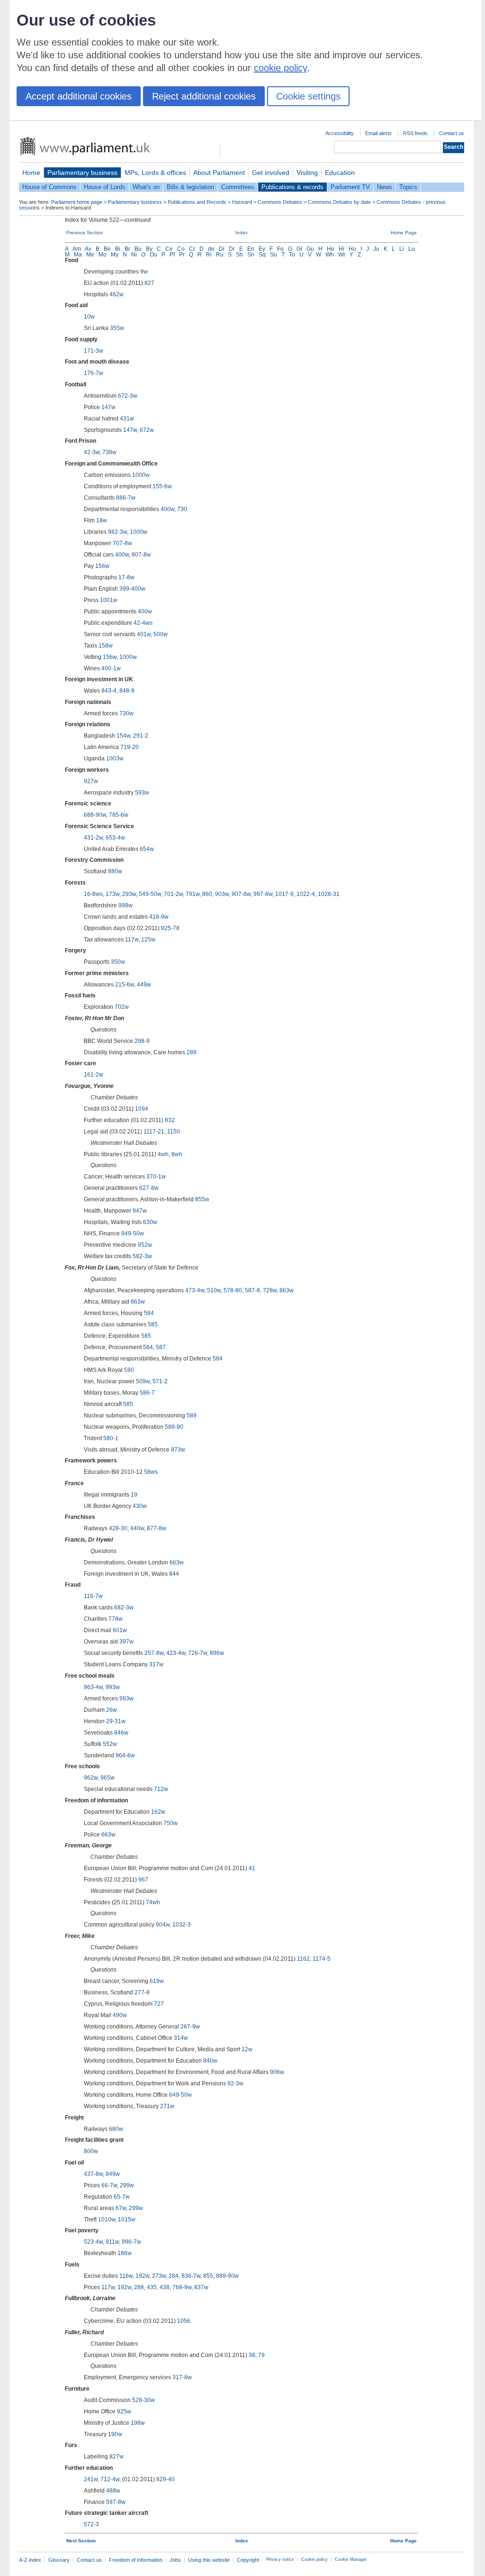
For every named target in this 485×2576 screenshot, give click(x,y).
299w (127, 2185)
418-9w (159, 917)
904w (163, 1925)
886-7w (126, 498)
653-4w (115, 838)
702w (122, 1007)
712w (161, 1789)
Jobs (175, 2560)
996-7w (131, 2242)
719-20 (130, 747)
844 (174, 1574)
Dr (232, 249)
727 (159, 2004)
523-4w (93, 2242)
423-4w (176, 1653)
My (115, 255)
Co (181, 249)
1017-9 (284, 894)
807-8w (141, 555)
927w (91, 781)
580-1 (111, 1438)
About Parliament (219, 173)
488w (113, 2491)
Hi (341, 249)
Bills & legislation (190, 187)
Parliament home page (77, 202)
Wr (342, 255)
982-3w (117, 532)
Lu (412, 249)
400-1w (111, 668)
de (211, 249)
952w (145, 1245)
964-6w (125, 1755)
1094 (142, 1109)
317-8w (182, 2377)
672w (147, 430)
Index (242, 233)
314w (181, 2038)
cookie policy (280, 68)
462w (117, 294)
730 (182, 509)
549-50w (150, 894)
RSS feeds (415, 133)
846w (121, 1733)
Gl (299, 249)
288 (139, 2287)
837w (201, 2287)
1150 (174, 1132)
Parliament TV (350, 187)
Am (77, 249)
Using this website (209, 2560)
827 (149, 283)
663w (177, 1562)
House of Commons (49, 187)
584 (149, 1313)
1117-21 (154, 1132)
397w (126, 1642)
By (149, 249)
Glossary (59, 2560)
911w (112, 2242)
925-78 (170, 928)
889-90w (227, 2276)
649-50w (180, 2095)
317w (156, 1664)
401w (144, 634)
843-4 (109, 691)
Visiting (307, 173)
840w (210, 2061)
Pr (182, 255)
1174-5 (322, 1959)
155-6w (162, 486)
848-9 (127, 691)
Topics (408, 187)
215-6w (125, 985)
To (292, 255)
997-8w (263, 894)
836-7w (191, 2276)
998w (126, 905)
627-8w (149, 1188)
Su (274, 255)
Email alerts (378, 133)
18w (102, 521)
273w (159, 2276)
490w (120, 2015)
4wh (163, 1154)
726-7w (198, 1653)
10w (89, 317)
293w (129, 894)
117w (132, 940)
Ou (153, 255)
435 (152, 2287)
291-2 (141, 736)
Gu (310, 249)
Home (31, 173)
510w (214, 1290)
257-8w (154, 1653)
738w (109, 452)
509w (143, 1381)
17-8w (126, 577)
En (251, 249)
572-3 (91, 2524)
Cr (192, 249)
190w (115, 2434)
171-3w (94, 351)
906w (277, 2072)
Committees (238, 187)
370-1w (156, 1177)
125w (148, 940)
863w (287, 1290)
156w (102, 566)
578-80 (233, 1290)
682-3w (124, 1608)
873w (178, 1450)
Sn (251, 255)
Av (88, 249)
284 (174, 2276)
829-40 (166, 2479)
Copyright (248, 2560)
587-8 (252, 1290)
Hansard (242, 202)
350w (118, 962)
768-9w (182, 2287)
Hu (352, 249)
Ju (376, 249)
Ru (220, 255)
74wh (153, 1902)
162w (158, 1812)
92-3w (235, 2083)
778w (116, 1619)
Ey (262, 249)
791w (193, 894)
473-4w (195, 1290)
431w (127, 419)
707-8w (122, 543)
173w (112, 894)
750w (171, 1823)
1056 (184, 2321)
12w (247, 2049)
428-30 (118, 1528)
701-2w (173, 894)
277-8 (142, 1992)
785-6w (119, 815)
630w (150, 1222)
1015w (127, 2220)
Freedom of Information (136, 2560)
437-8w (93, 2174)
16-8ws (93, 894)
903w (222, 894)
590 (129, 1370)
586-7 (147, 1393)
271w (167, 2106)
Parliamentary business (82, 173)
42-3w (92, 452)
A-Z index (30, 2560)
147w (108, 407)
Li (402, 249)
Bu (138, 249)
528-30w (144, 2400)
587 (161, 1347)
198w (138, 2423)
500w (161, 634)
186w (125, 2253)
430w (140, 1506)
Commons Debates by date (339, 202)
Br (127, 249)
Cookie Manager (351, 2559)
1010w (107, 2220)
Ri (209, 255)
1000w (141, 475)
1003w (115, 758)
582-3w (142, 1256)
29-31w (116, 1721)
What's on (146, 187)
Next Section (81, 2541)
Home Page (404, 233)
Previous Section (85, 233)
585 (153, 1325)
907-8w (241, 894)
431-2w (93, 838)
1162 (303, 1959)
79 (261, 2355)
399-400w (132, 589)
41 (252, 1868)
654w (147, 849)
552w (110, 1744)
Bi (118, 249)
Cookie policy (314, 2559)
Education (340, 173)
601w (120, 1630)
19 (134, 1495)
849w (113, 2174)
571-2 (160, 1381)
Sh (239, 255)
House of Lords (105, 187)
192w (142, 2276)
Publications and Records (197, 202)
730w (126, 713)
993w (113, 1687)
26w (112, 1710)
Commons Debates (280, 202)
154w (123, 736)
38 (252, 2355)
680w (116, 2129)
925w (124, 2412)
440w (137, 1528)
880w (115, 871)
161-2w (94, 1075)
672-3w (128, 396)
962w (91, 1778)
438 (165, 2287)
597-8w (116, 2502)
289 (192, 1052)
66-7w (109, 2185)
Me (90, 255)
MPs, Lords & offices (155, 173)
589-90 (174, 1427)
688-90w (95, 815)
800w (91, 2151)
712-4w (110, 2479)
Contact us (452, 133)
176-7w (94, 373)
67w (121, 2208)
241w (91, 2479)
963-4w (93, 1687)
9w (144, 272)
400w (167, 509)
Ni (134, 255)
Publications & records (292, 187)
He (331, 249)
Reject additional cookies (204, 96)
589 (192, 1416)
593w (142, 793)
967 (143, 1880)
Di (222, 249)
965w (108, 1778)
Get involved (271, 173)
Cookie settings (308, 96)
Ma (78, 255)
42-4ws (143, 623)
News (385, 187)
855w (202, 1199)
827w (117, 2457)
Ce (169, 249)
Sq (262, 255)
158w (106, 646)
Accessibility (340, 133)
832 (170, 1120)
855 (208, 2276)
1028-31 (329, 894)
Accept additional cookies (79, 96)
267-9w (190, 2027)
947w (140, 1211)
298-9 (142, 1041)
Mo (103, 255)
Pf (172, 255)
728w (270, 1290)
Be (107, 249)
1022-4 (306, 894)
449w (144, 985)
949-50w (133, 1233)
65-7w (122, 2197)
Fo (280, 249)
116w (126, 2276)
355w (117, 328)
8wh (177, 1154)
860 (207, 894)
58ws (151, 1472)
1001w (109, 600)
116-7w (93, 1596)
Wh (330, 255)
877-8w (157, 1528)
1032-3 (182, 1925)
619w (157, 1981)
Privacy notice (280, 2559)
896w (217, 1653)
